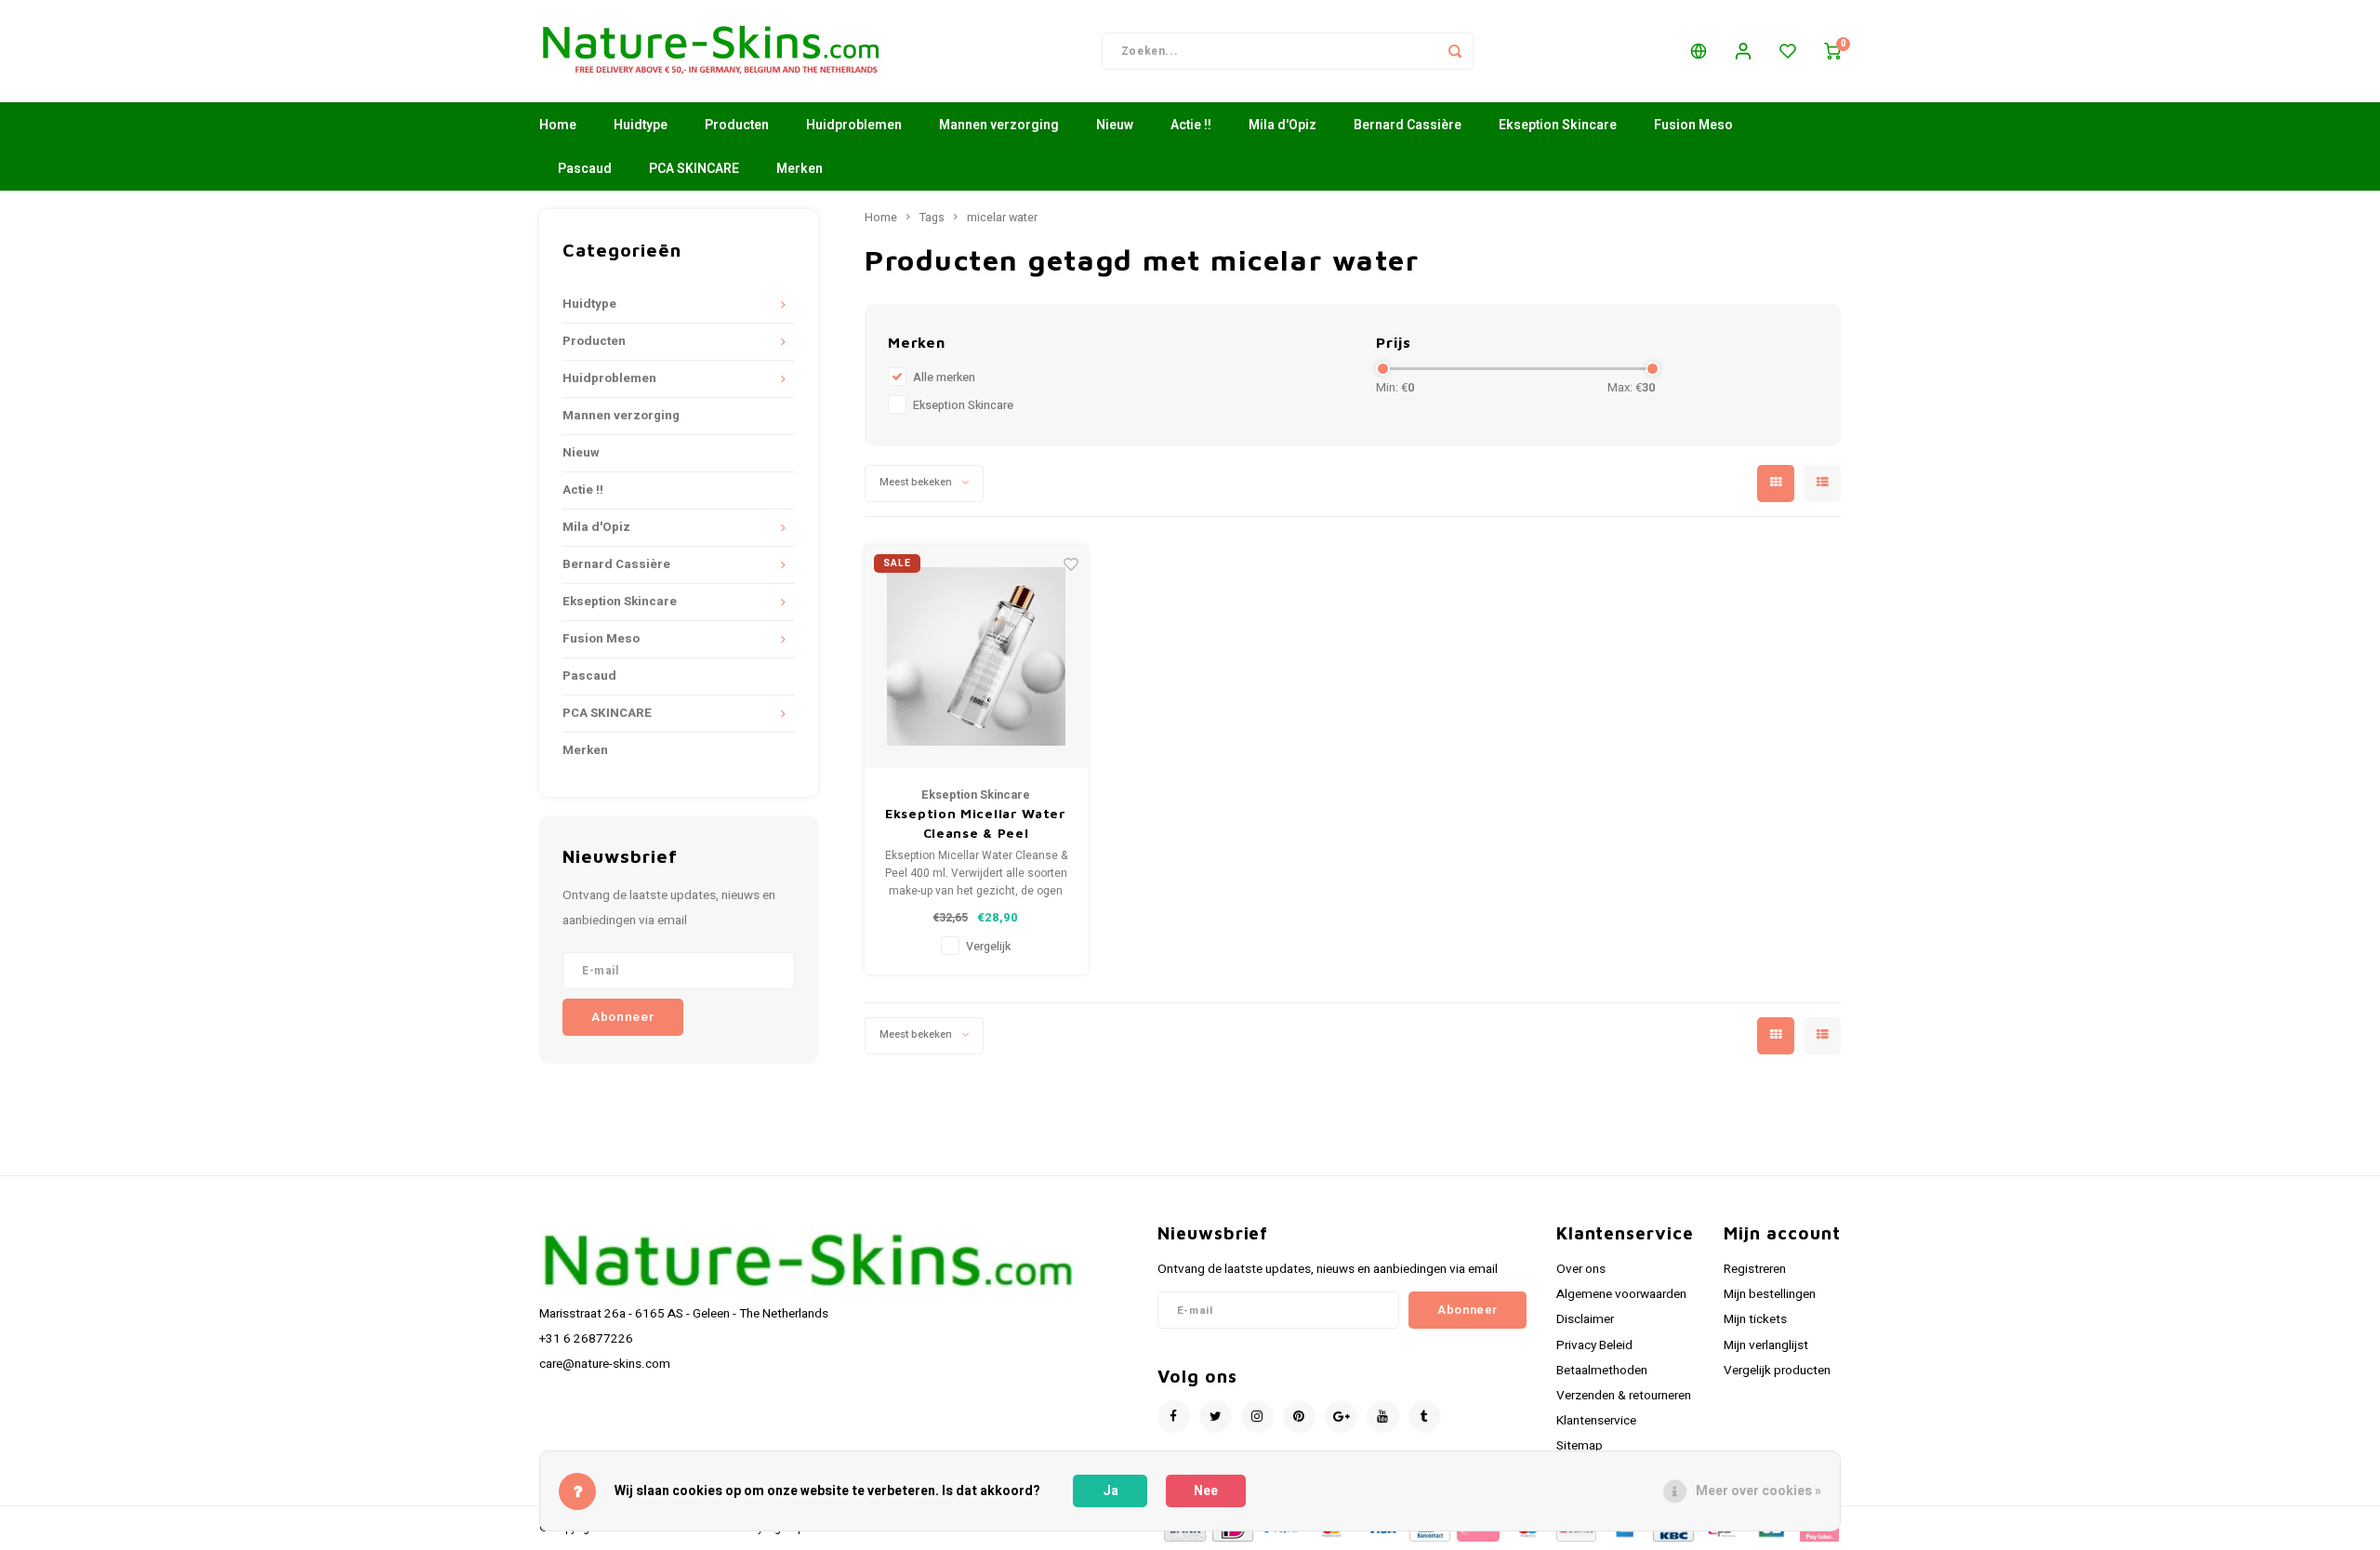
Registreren (1755, 1269)
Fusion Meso (1693, 125)
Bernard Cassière (1408, 125)
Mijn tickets (1755, 1319)
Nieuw (1115, 125)
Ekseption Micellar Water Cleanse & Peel (976, 823)
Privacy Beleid (1594, 1345)
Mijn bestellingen (1770, 1294)
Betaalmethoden (1602, 1371)
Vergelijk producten (1777, 1371)
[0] (1832, 51)
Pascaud (585, 169)
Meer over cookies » (1759, 1491)
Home (558, 125)
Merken (800, 169)
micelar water (1002, 218)
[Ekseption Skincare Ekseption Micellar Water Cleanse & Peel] (976, 656)
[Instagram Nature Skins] (1257, 1417)
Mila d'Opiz (1283, 125)
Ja (1111, 1491)
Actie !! (1191, 125)
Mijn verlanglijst (1766, 1345)
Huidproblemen (854, 125)
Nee (1206, 1491)
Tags (932, 218)
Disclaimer (1585, 1319)
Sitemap (1580, 1446)
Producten (737, 125)
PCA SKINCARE (694, 169)
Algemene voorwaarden (1621, 1294)
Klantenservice (1596, 1421)
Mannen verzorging (999, 125)
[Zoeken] (1455, 51)
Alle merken (944, 378)
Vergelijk (988, 947)
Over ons (1581, 1269)
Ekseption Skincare (1558, 125)
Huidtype (641, 125)
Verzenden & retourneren (1624, 1396)
